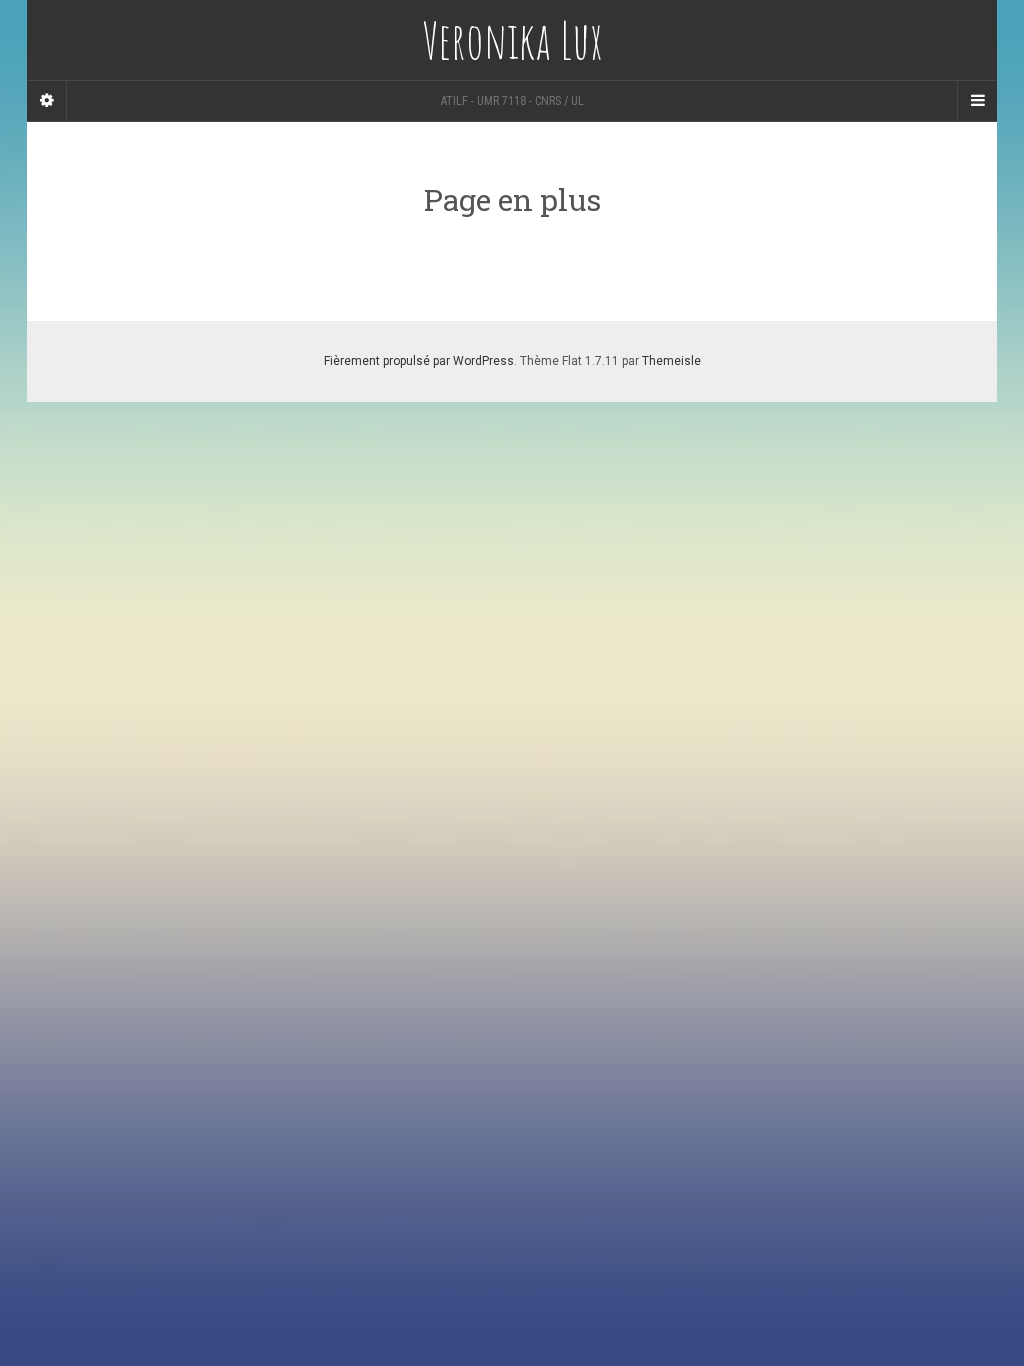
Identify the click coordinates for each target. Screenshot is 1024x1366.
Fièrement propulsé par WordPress (419, 361)
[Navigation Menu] (977, 101)
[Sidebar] (47, 101)
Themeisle (671, 361)
